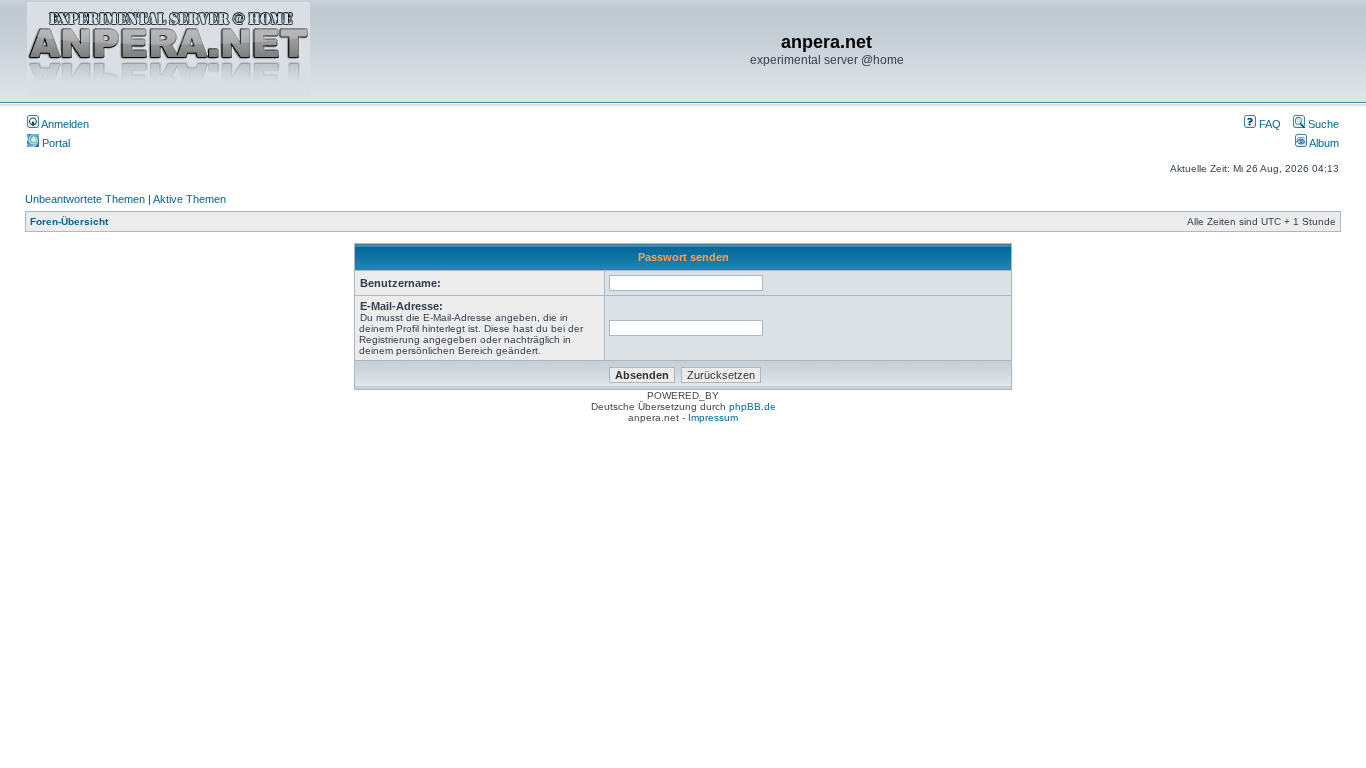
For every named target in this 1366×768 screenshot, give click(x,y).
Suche (1322, 124)
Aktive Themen (189, 199)
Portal (54, 143)
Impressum (713, 417)
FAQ (1268, 124)
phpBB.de (752, 406)
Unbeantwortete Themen (85, 199)
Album (1323, 143)
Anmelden (64, 124)
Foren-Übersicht (69, 221)
